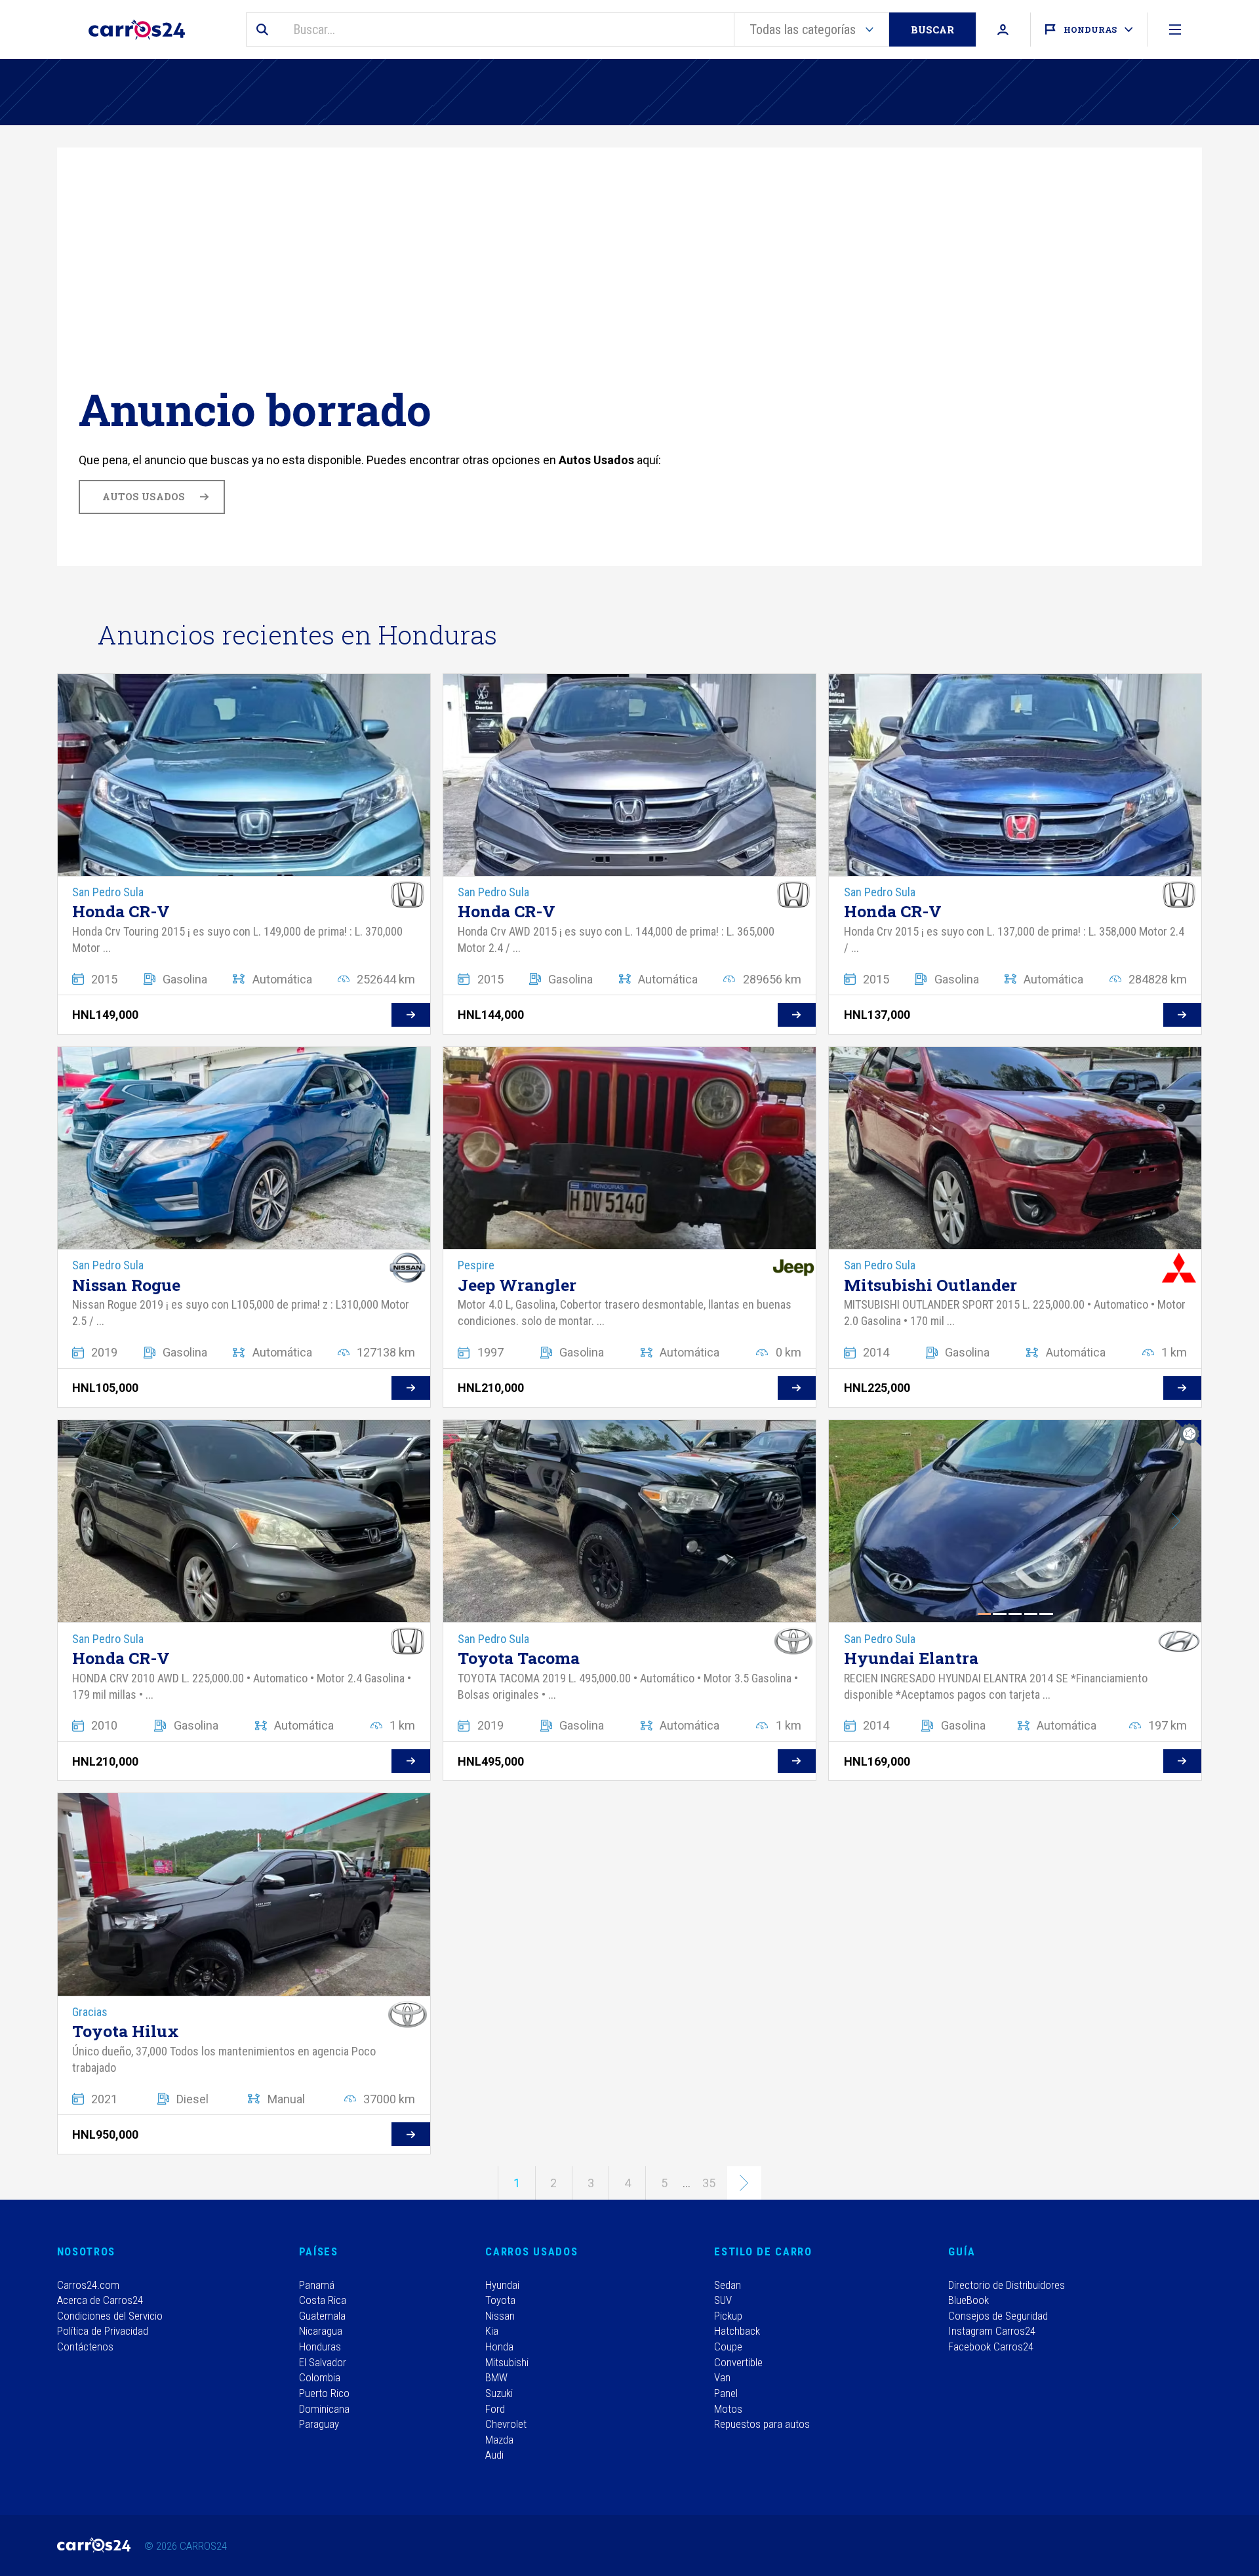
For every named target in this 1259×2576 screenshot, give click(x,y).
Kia (492, 2331)
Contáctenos (85, 2347)
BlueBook (969, 2300)
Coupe (728, 2347)
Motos (728, 2409)
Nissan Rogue (126, 1285)
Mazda (499, 2440)
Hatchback (737, 2331)
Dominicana (324, 2409)
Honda (499, 2347)
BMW (496, 2377)
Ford (495, 2409)
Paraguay (319, 2424)
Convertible (738, 2362)
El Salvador (323, 2362)
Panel (726, 2393)
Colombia (320, 2377)
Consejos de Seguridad (998, 2316)
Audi (494, 2455)
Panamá (317, 2285)
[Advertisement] (472, 285)
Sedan (728, 2285)
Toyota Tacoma (519, 1658)
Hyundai (502, 2285)
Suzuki (499, 2393)
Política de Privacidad (103, 2331)
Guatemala (322, 2316)
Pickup (728, 2316)
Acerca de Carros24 (100, 2300)
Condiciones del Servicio (110, 2316)
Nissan (500, 2316)
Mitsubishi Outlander (930, 1285)
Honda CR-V (121, 911)
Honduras (320, 2347)
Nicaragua (321, 2331)
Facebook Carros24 (991, 2347)
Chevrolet (506, 2424)
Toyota (500, 2300)
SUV (723, 2300)
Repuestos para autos (762, 2424)
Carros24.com (88, 2285)
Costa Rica (323, 2300)
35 (709, 2183)
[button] (1177, 1521)
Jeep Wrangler (517, 1285)
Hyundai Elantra (911, 1658)
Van (722, 2377)
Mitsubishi (507, 2362)
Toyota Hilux (126, 2031)
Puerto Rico (324, 2393)
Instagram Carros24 (992, 2331)
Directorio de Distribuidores (1007, 2285)
